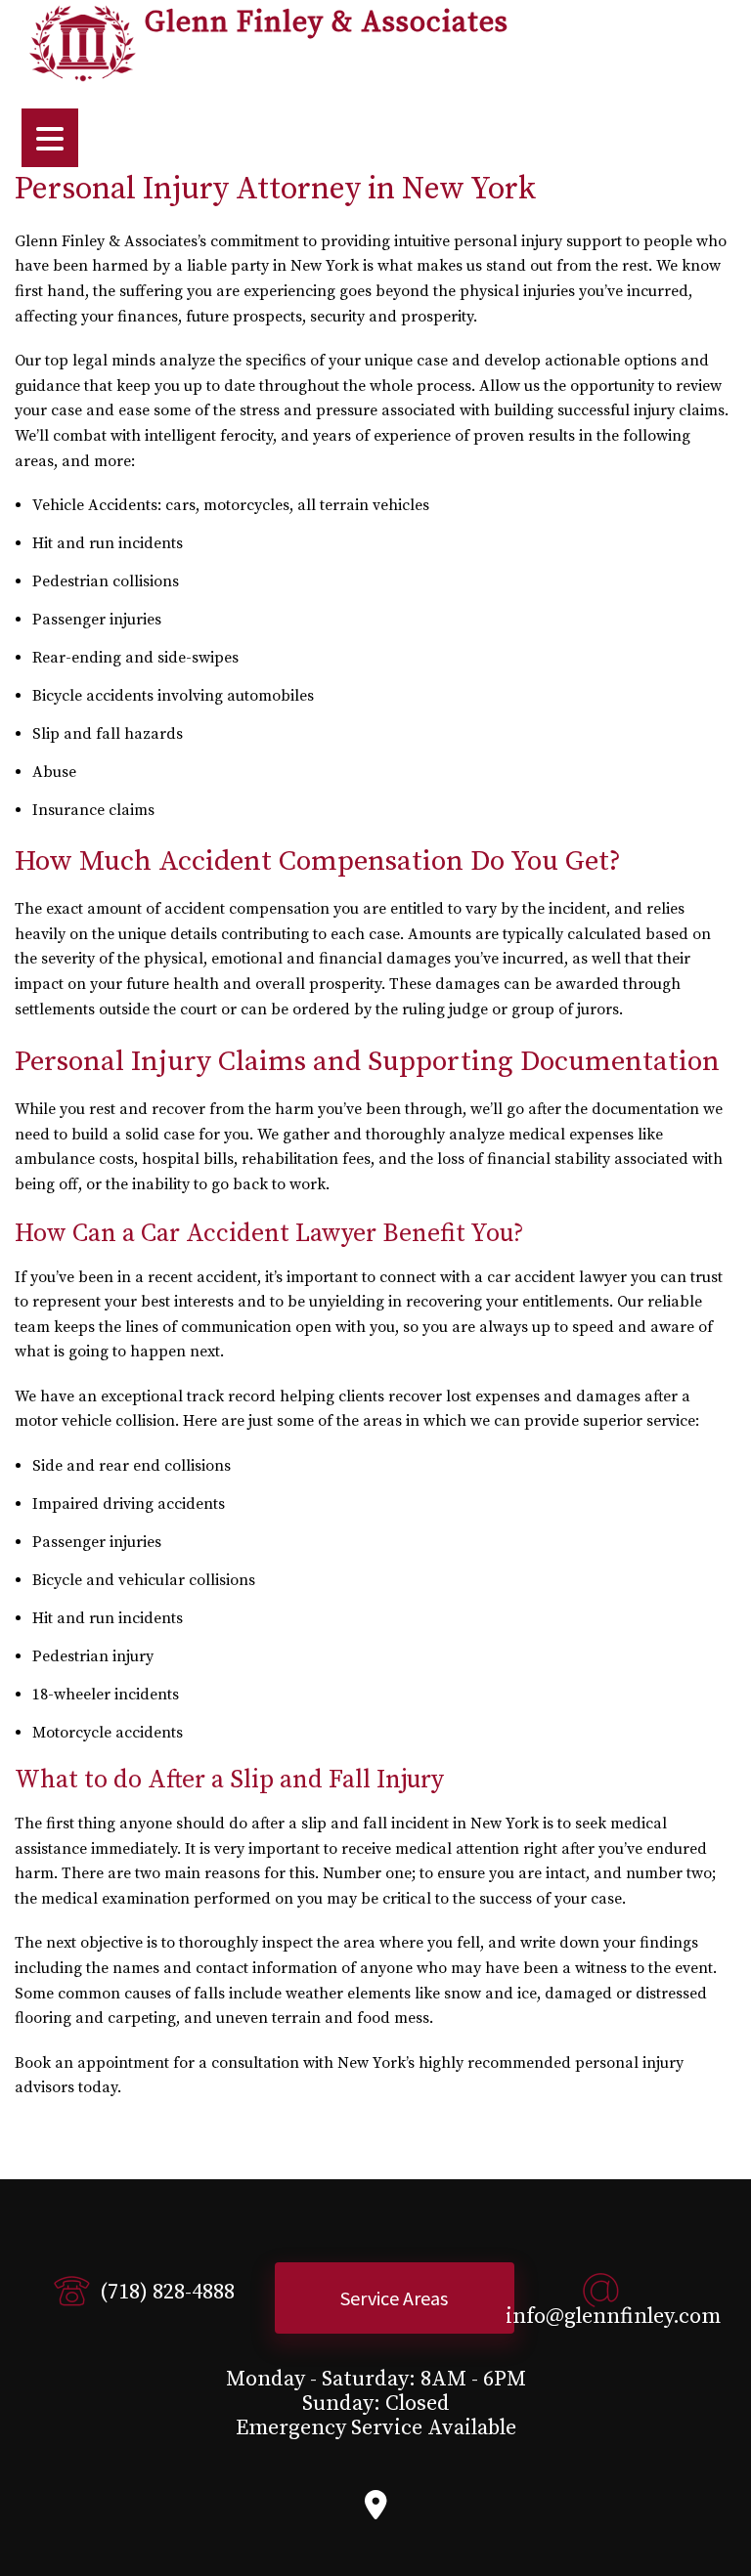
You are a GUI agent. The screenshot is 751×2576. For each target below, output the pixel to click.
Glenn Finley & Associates (327, 23)
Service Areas (394, 2298)
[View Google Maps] (376, 2511)
